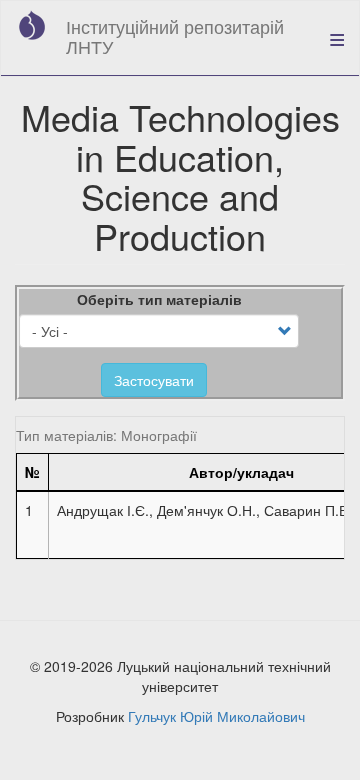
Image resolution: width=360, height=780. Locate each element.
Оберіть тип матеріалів (159, 299)
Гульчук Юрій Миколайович (216, 716)
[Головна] (32, 25)
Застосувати (154, 380)
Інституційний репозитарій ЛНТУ (175, 36)
